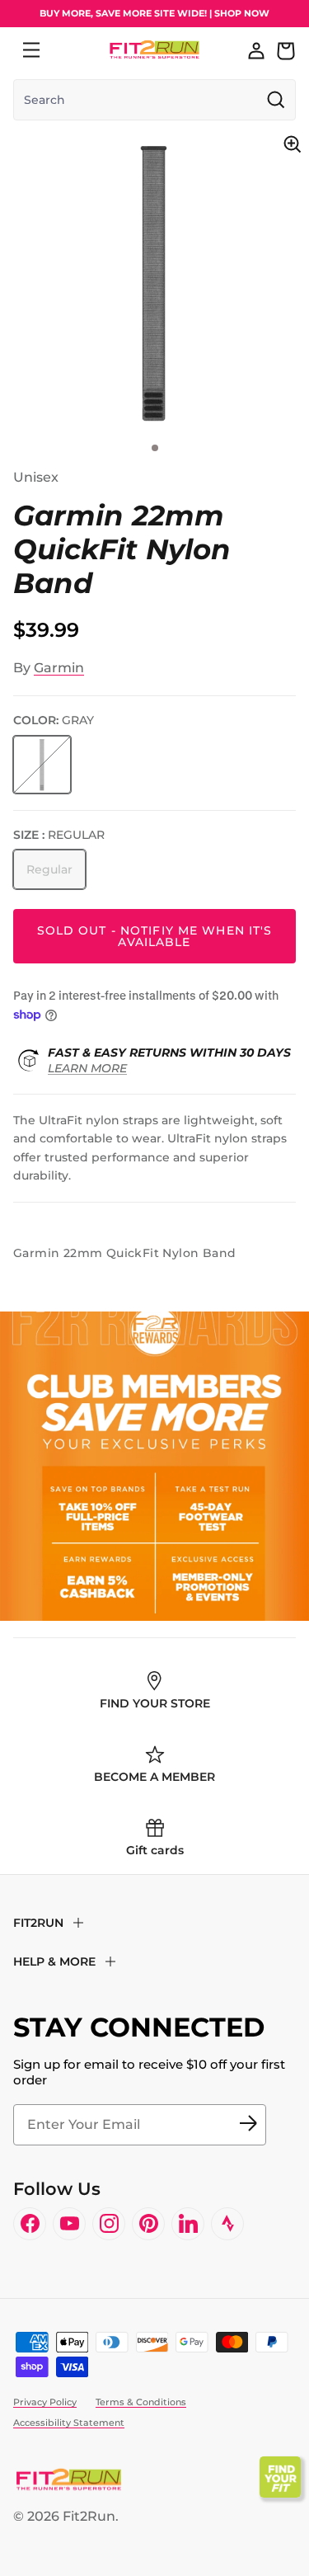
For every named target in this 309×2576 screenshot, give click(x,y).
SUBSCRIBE (248, 2125)
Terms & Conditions (141, 2402)
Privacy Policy (45, 2402)
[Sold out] (42, 765)
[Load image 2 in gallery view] (154, 282)
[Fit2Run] (154, 50)
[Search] (68, 50)
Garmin (59, 668)
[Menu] (31, 50)
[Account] (256, 50)
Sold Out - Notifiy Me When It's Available (155, 936)
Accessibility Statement (69, 2423)
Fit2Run (89, 2516)
